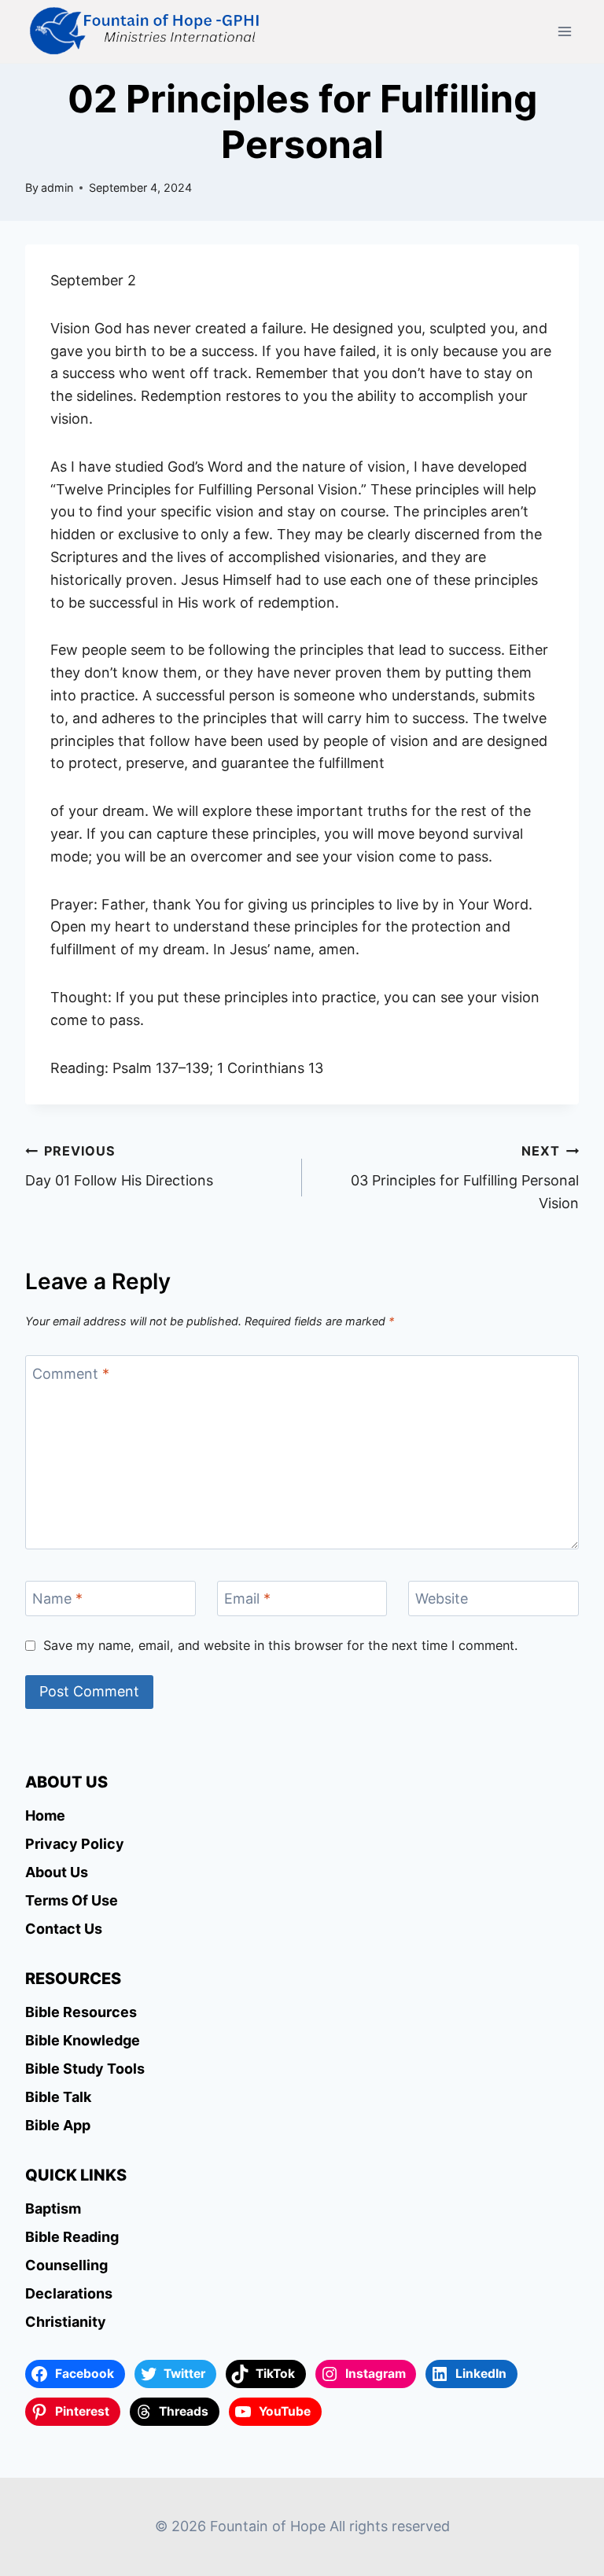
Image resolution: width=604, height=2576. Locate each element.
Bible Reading (72, 2237)
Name (57, 1599)
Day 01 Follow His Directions (119, 1166)
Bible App (58, 2125)
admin (57, 187)
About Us (57, 1872)
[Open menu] (564, 31)
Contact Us (64, 1929)
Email (247, 1599)
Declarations (69, 2293)
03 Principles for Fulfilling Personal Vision (465, 1177)
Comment (71, 1374)
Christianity (66, 2322)
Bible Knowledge (83, 2040)
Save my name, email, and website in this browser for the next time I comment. (280, 1645)
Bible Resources (81, 2012)
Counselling (66, 2265)
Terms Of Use (72, 1900)
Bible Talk (58, 2097)
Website (442, 1599)
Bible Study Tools (85, 2069)
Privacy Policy (75, 1844)
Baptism (53, 2209)
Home (45, 1815)
